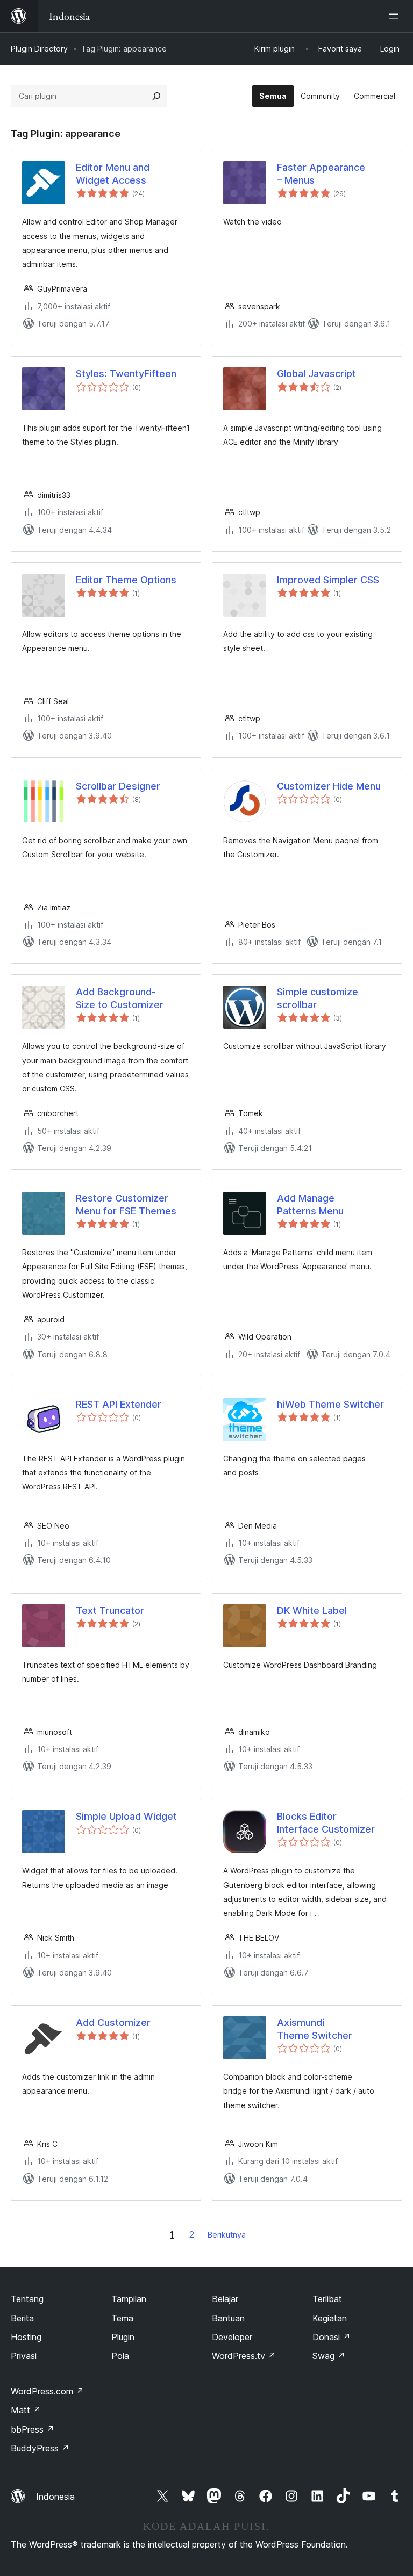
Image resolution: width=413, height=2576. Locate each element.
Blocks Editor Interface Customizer (326, 1822)
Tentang (27, 2299)
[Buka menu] (396, 16)
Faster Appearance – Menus (321, 173)
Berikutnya (227, 2235)
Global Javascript (316, 374)
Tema (122, 2318)
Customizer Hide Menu (329, 786)
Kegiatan (330, 2318)
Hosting (26, 2337)
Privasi (24, 2356)
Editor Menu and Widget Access (113, 173)
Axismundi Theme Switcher (315, 2029)
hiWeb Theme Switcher (330, 1404)
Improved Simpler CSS (328, 580)
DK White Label (312, 1611)
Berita (22, 2318)
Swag (329, 2356)
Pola (120, 2356)
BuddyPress (40, 2448)
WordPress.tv (244, 2356)
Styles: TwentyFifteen (126, 374)
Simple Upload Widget (126, 1816)
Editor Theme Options (126, 580)
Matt (26, 2410)
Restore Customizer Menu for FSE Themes (126, 1204)
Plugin (123, 2337)
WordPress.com (47, 2391)
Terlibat (327, 2299)
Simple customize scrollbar (318, 998)
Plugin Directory (39, 49)
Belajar (225, 2299)
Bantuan (228, 2318)
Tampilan (129, 2299)
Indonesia (55, 2497)
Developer (232, 2337)
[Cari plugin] (156, 96)
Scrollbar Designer (118, 786)
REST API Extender (119, 1404)
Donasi (332, 2337)
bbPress (33, 2429)
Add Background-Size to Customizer (120, 998)
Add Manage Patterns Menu (310, 1204)
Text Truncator (110, 1611)
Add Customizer (113, 2023)
